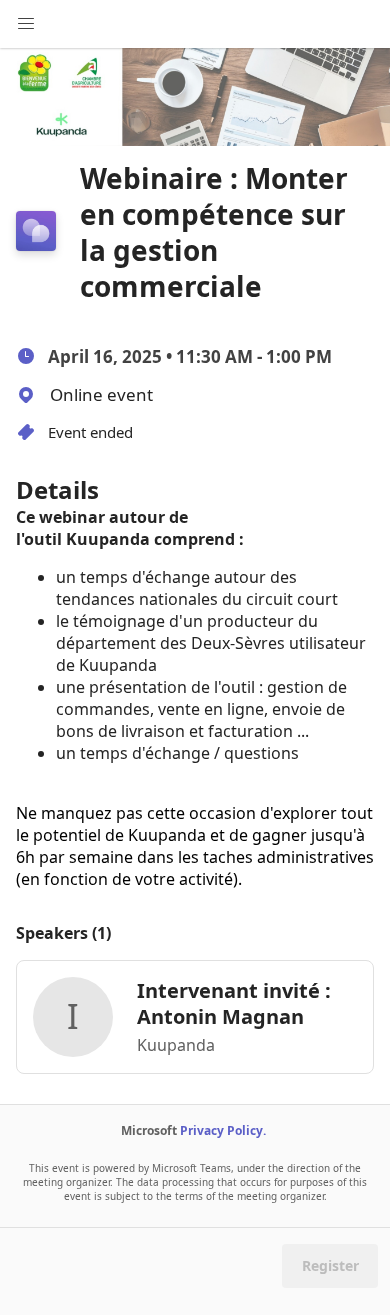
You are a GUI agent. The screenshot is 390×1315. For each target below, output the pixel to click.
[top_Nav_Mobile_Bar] (26, 24)
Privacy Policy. (223, 1130)
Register (330, 1265)
